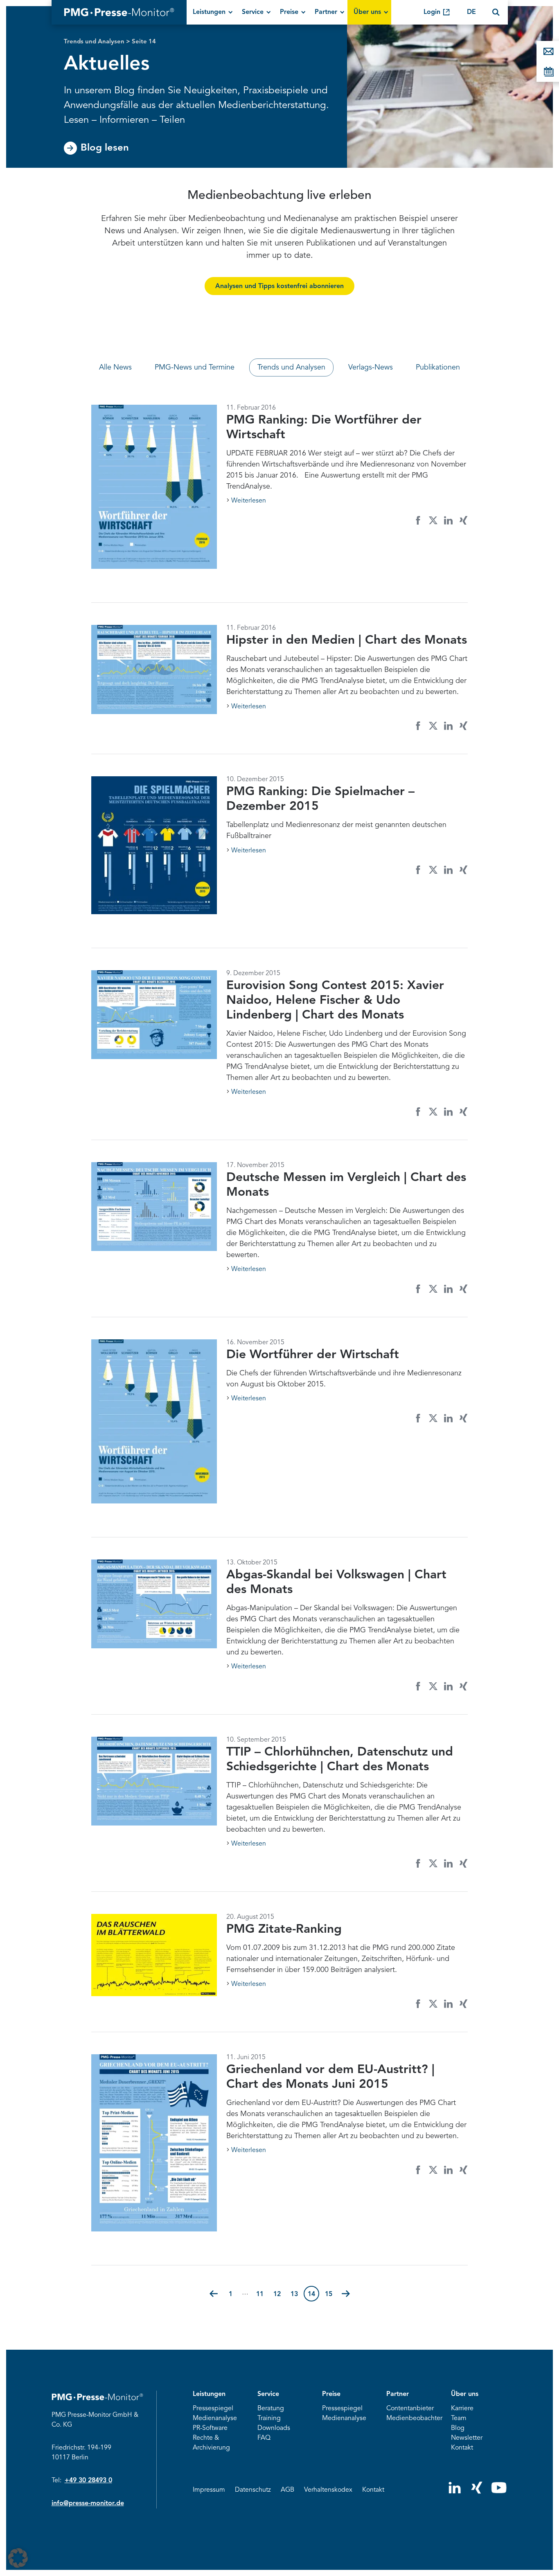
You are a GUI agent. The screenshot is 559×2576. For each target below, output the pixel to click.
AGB (287, 2490)
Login (432, 12)
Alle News (115, 367)
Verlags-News (371, 367)
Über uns (367, 12)
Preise (289, 12)
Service (253, 12)
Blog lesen (105, 148)
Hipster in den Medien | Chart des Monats (347, 640)
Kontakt (462, 2448)
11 (262, 2294)
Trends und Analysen (94, 42)
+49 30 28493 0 (88, 2481)
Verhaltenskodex (328, 2490)
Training (269, 2418)
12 (279, 2294)
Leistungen (209, 12)
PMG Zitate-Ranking (284, 1929)
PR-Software (210, 2428)
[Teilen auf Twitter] (433, 520)
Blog (458, 2428)
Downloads (274, 2428)
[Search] (496, 12)
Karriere (462, 2409)
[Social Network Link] (455, 2492)
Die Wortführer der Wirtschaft (313, 1355)
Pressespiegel (213, 2409)
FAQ (264, 2438)
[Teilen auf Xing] (463, 520)
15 (331, 2294)
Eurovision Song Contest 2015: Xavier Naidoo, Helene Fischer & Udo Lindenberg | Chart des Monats (335, 1001)
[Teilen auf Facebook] (418, 520)
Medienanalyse (215, 2418)
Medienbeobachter (414, 2418)
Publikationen (438, 367)
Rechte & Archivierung (211, 2443)
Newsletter (467, 2438)
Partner (326, 12)
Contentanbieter (410, 2409)
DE (471, 12)
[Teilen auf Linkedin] (448, 520)
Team (459, 2418)
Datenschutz (253, 2490)
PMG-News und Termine (195, 367)
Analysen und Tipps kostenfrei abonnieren (279, 286)
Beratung (271, 2409)
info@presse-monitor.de (88, 2504)
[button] (214, 2294)
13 (296, 2294)
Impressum (209, 2490)
